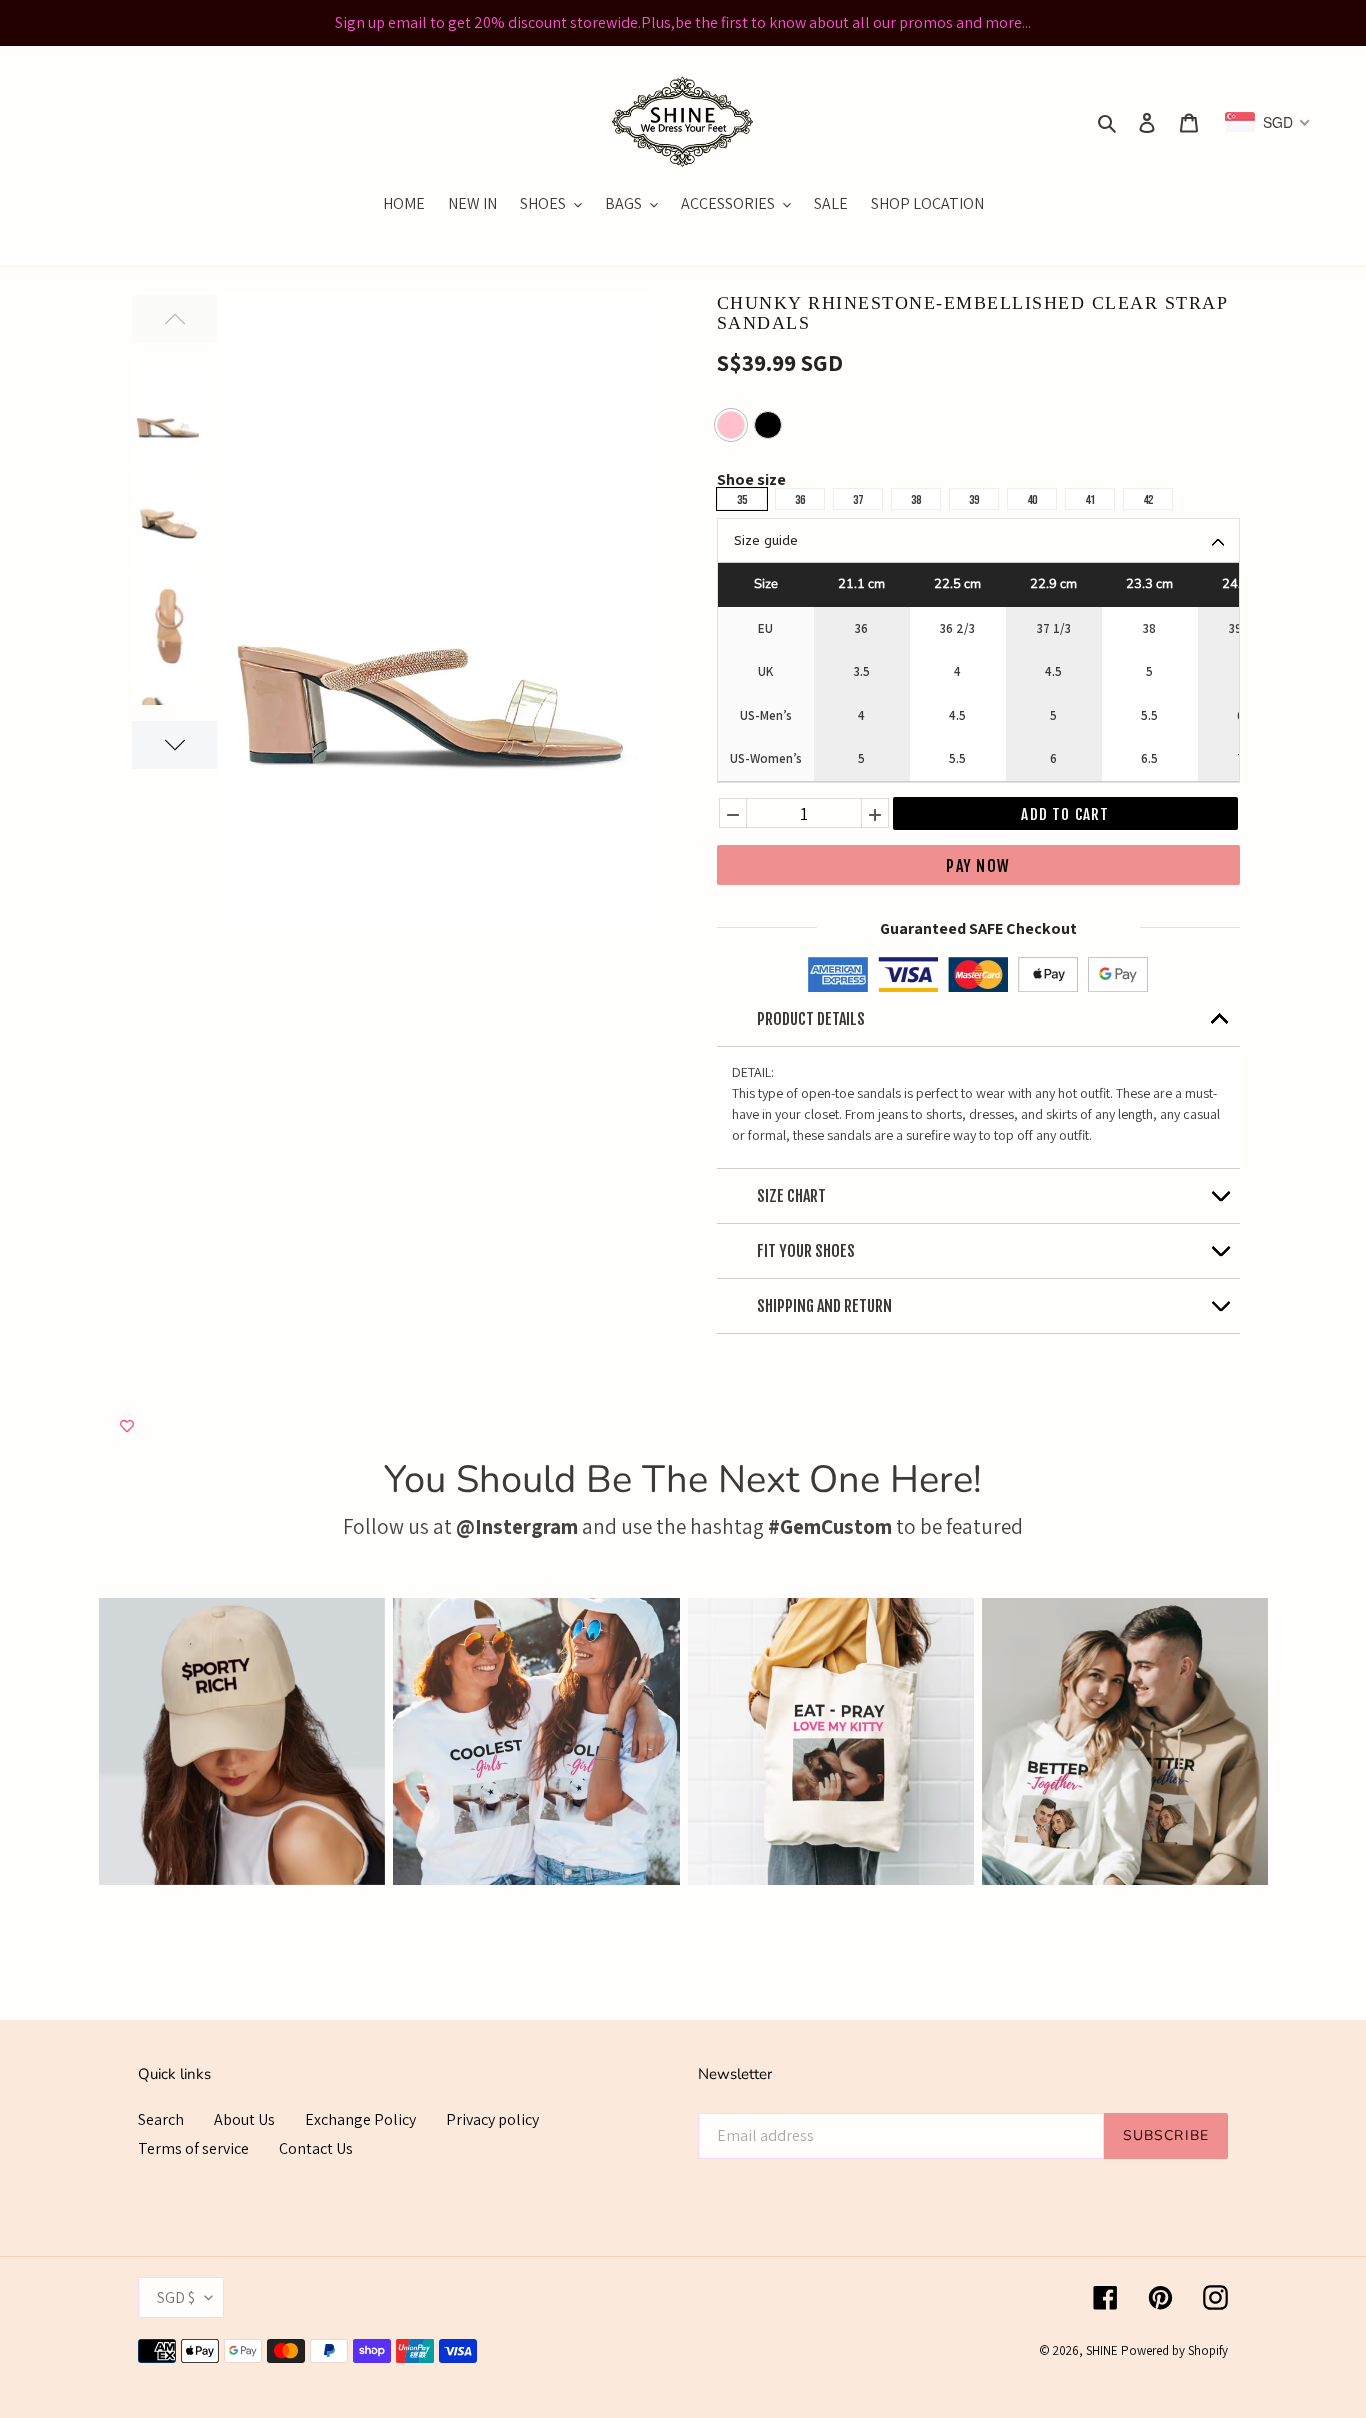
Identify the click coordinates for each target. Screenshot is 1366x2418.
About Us (244, 2119)
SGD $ (176, 2297)
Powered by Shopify (1174, 2350)
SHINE (1102, 2350)
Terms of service (193, 2148)
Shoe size (751, 481)
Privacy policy (492, 2119)
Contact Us (316, 2148)
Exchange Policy (360, 2119)
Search (161, 2119)
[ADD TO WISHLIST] (127, 1427)
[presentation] (68, 1741)
